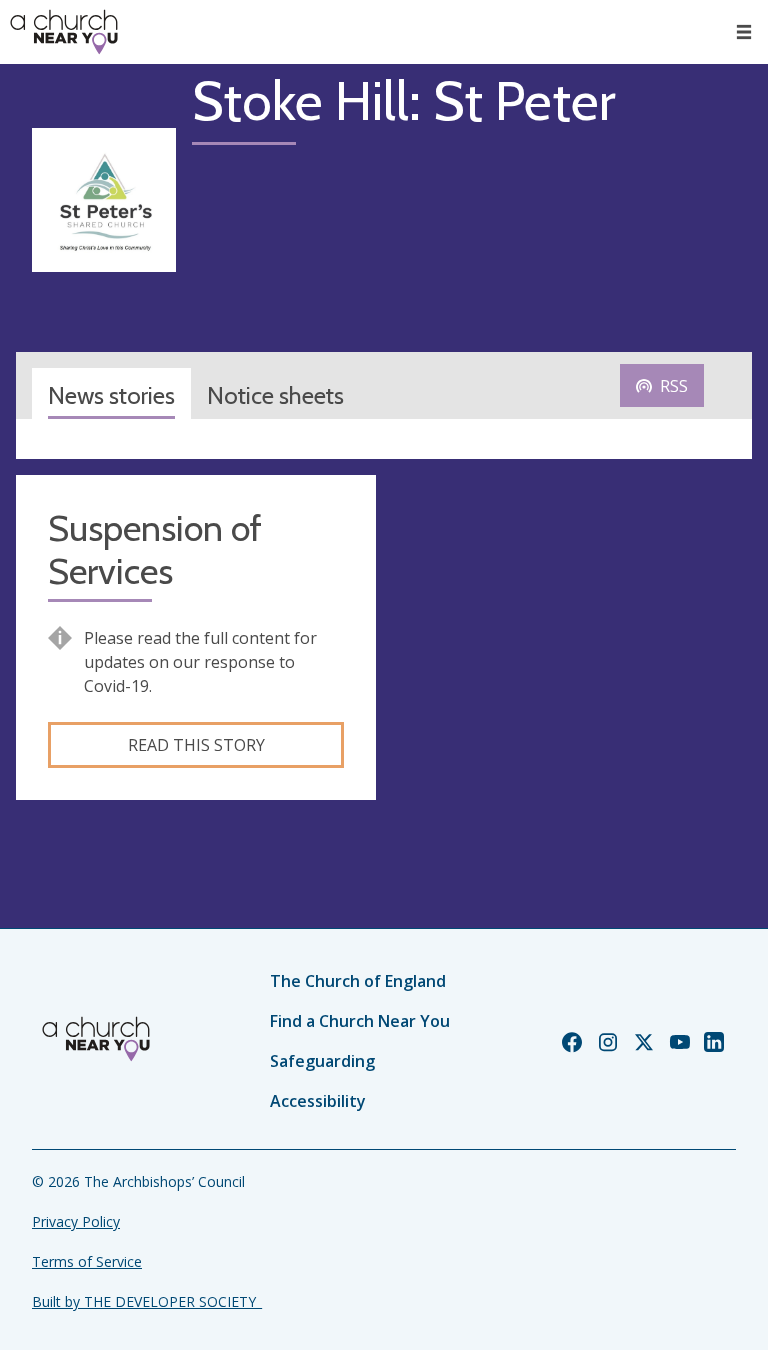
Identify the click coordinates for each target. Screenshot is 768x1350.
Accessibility (318, 1101)
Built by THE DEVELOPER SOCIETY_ (147, 1301)
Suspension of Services (155, 550)
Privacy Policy (76, 1221)
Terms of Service (87, 1261)
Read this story (196, 745)
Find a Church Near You (360, 1021)
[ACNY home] (64, 32)
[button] (744, 32)
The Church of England (358, 981)
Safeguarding (322, 1061)
